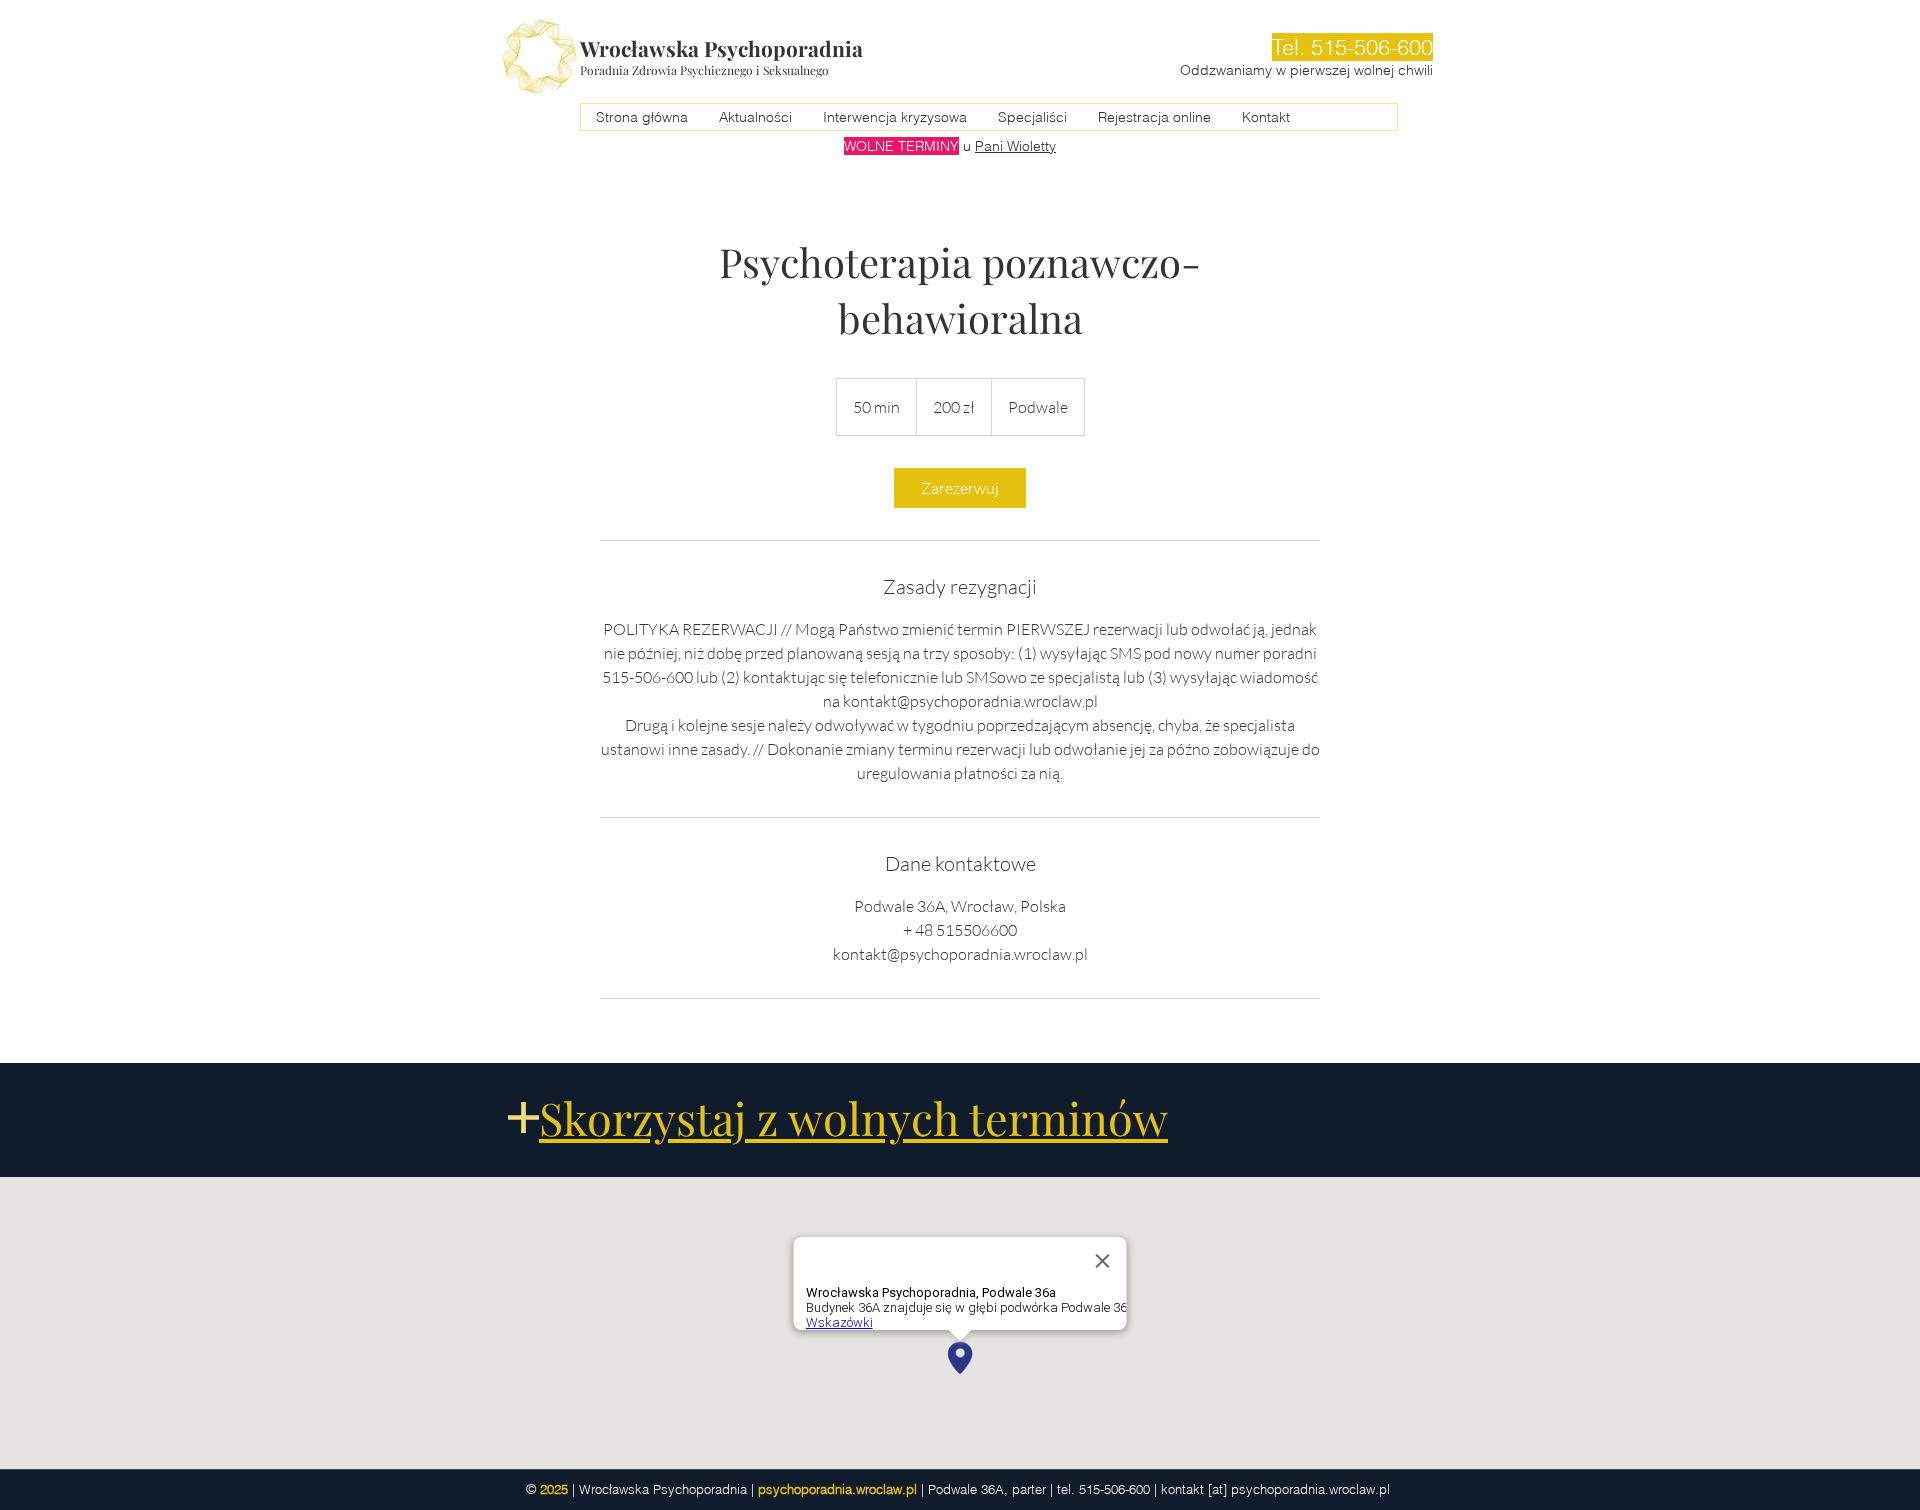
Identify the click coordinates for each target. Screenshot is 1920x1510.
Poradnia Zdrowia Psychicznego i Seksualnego (704, 70)
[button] (1032, 117)
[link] (960, 488)
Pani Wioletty (1015, 146)
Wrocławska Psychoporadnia (721, 48)
